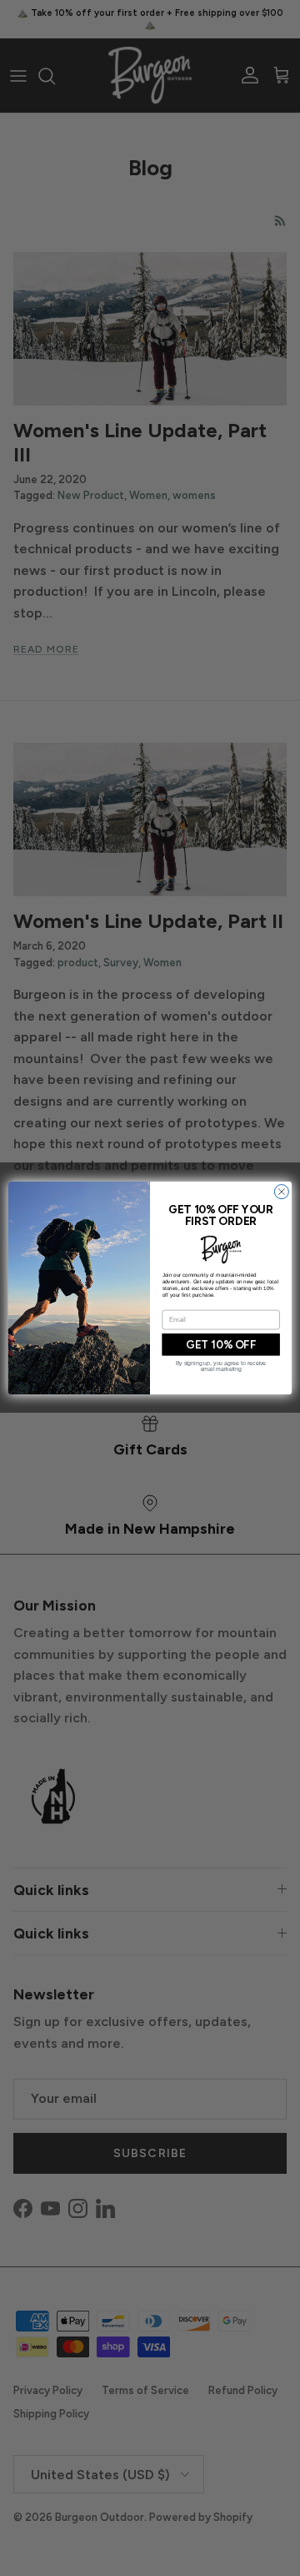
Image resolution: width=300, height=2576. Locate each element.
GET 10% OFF (221, 1345)
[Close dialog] (281, 1192)
